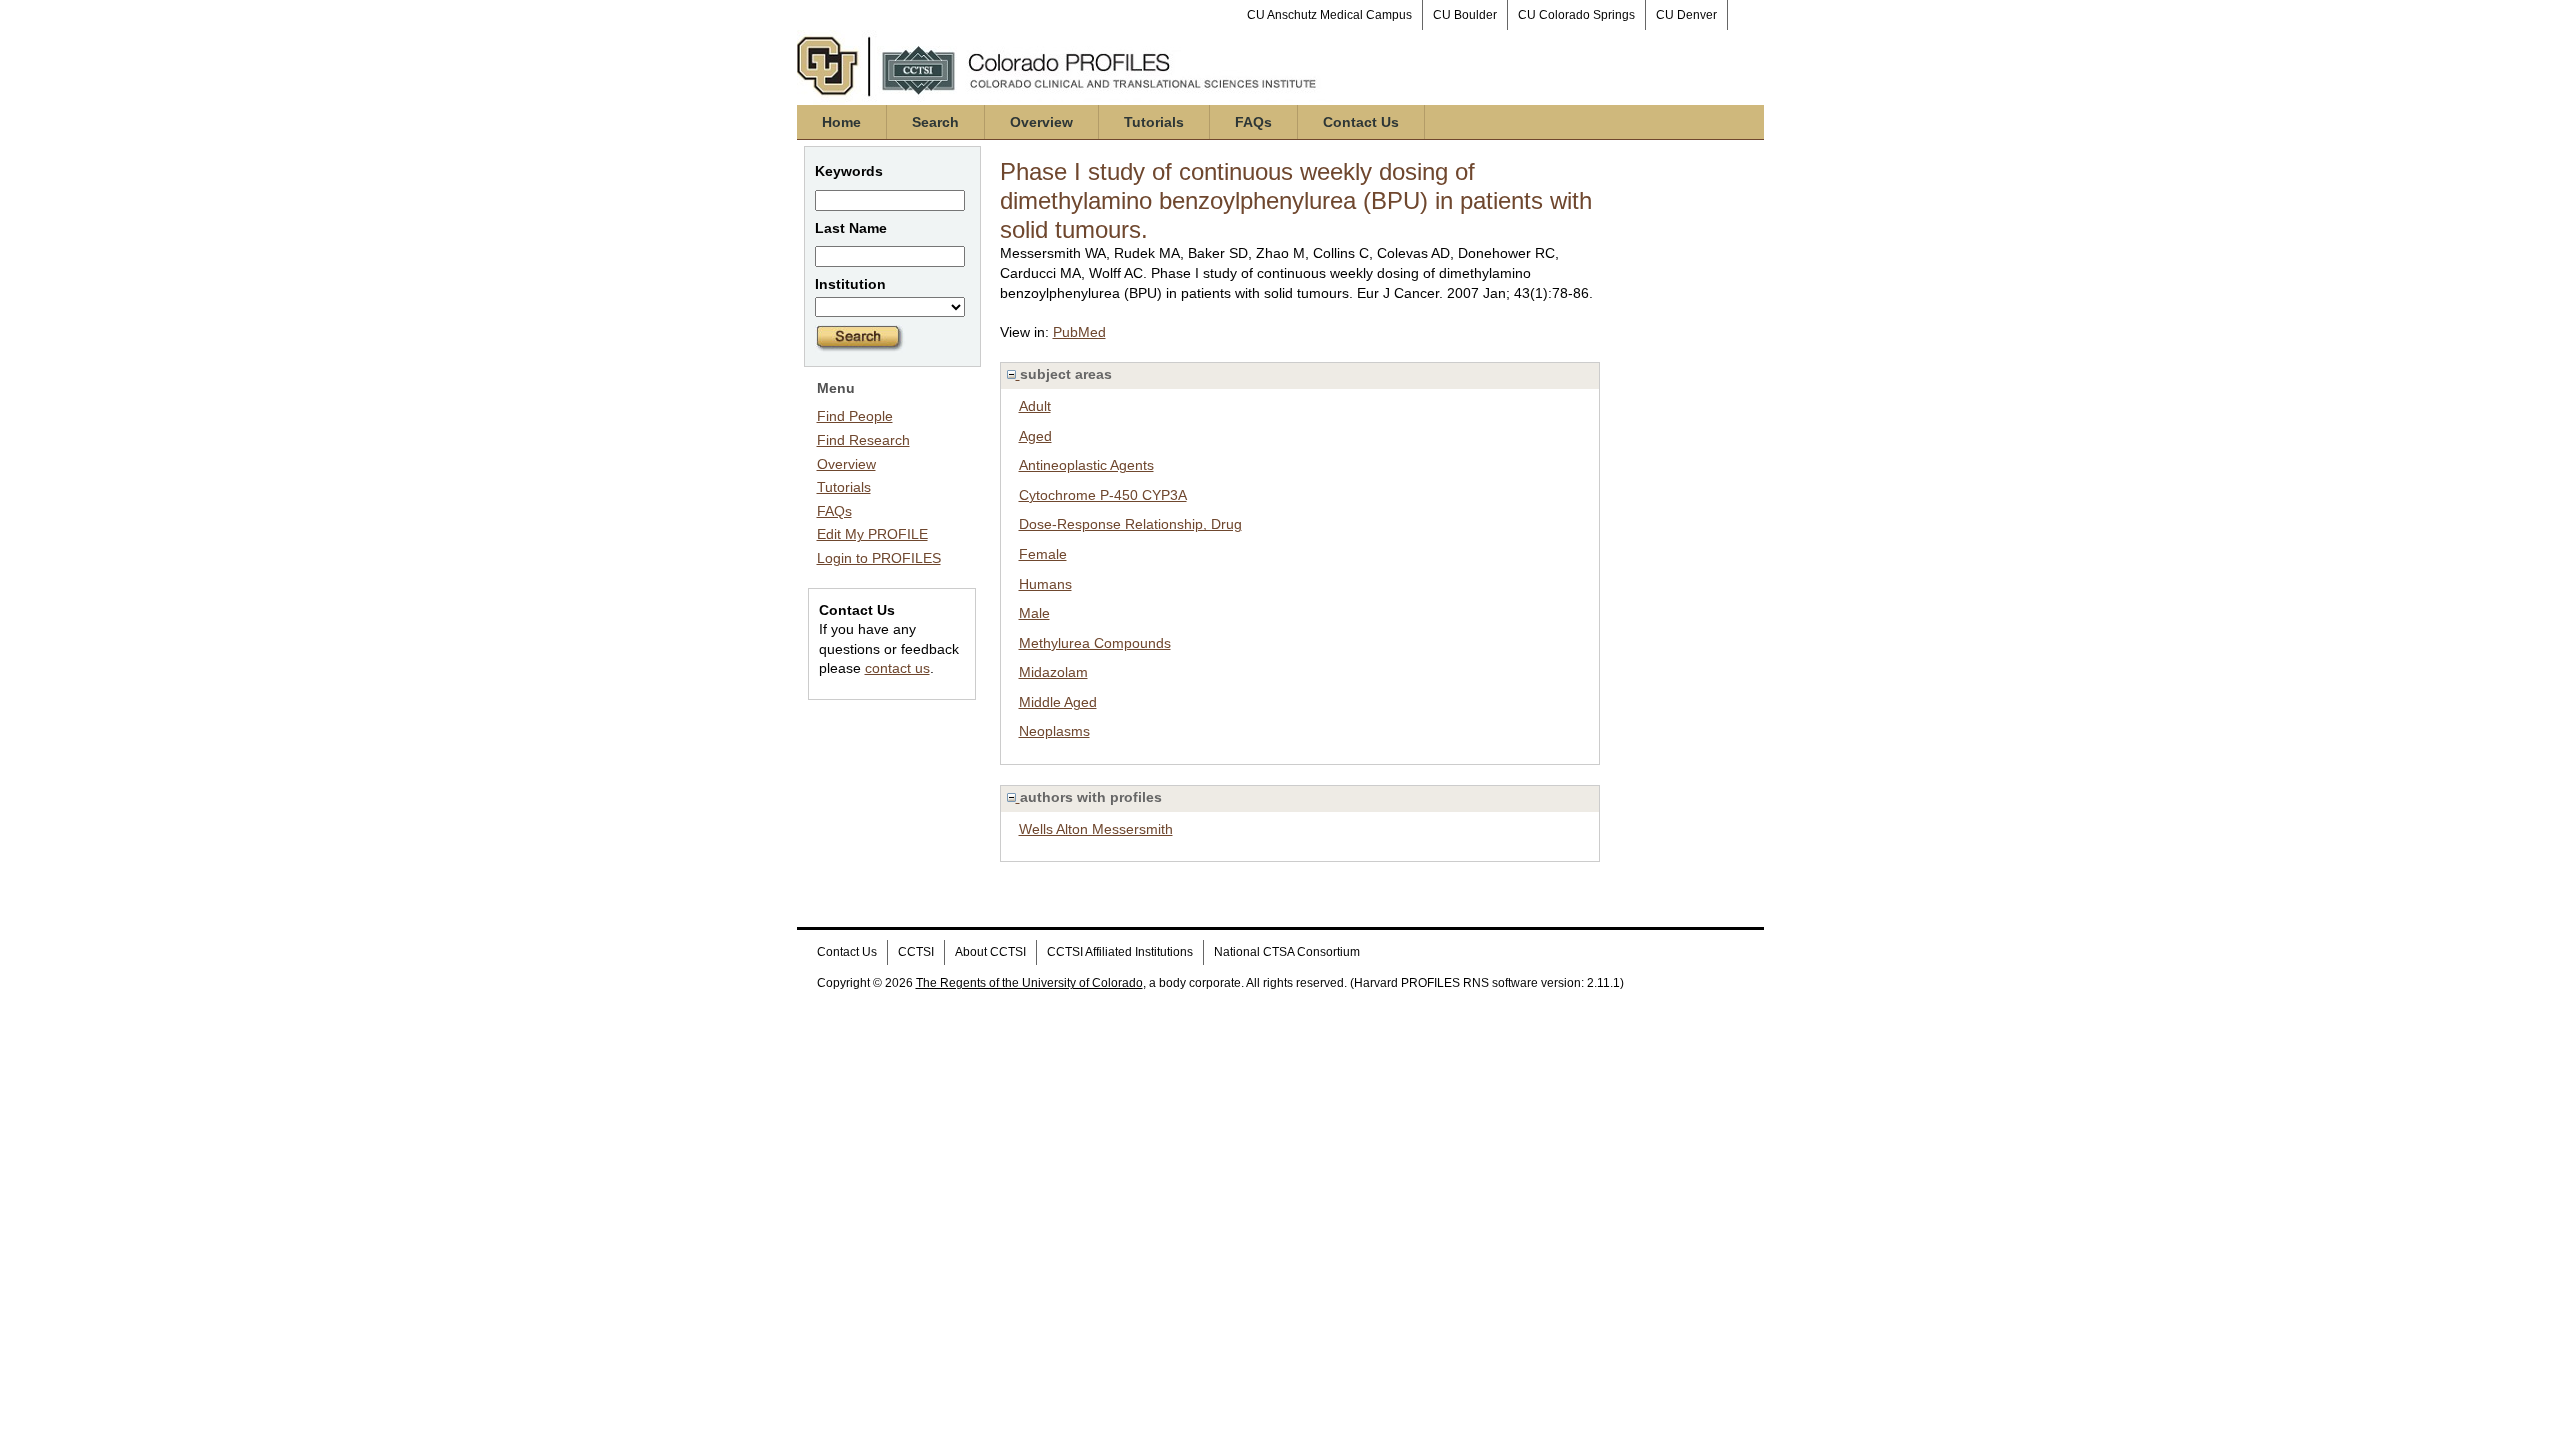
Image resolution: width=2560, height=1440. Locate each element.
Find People (855, 416)
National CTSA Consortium (1287, 952)
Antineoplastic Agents (1086, 465)
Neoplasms (1054, 731)
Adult (1035, 406)
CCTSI (916, 952)
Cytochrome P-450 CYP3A (1103, 495)
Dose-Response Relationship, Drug (1130, 524)
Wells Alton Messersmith (1096, 829)
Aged (1035, 436)
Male (1034, 613)
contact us (897, 668)
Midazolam (1053, 672)
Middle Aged (1058, 702)
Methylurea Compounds (1095, 643)
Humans (1045, 584)
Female (1043, 554)
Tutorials (1154, 122)
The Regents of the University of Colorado (1029, 983)
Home (841, 122)
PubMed (1079, 332)
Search (935, 122)
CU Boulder (1465, 15)
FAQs (1253, 122)
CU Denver (1686, 15)
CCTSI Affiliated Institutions (1120, 952)
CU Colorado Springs (1576, 15)
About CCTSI (990, 952)
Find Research (863, 440)
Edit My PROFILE (872, 534)
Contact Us (1361, 122)
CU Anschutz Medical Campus (1329, 15)
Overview (1041, 122)
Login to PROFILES (879, 558)
